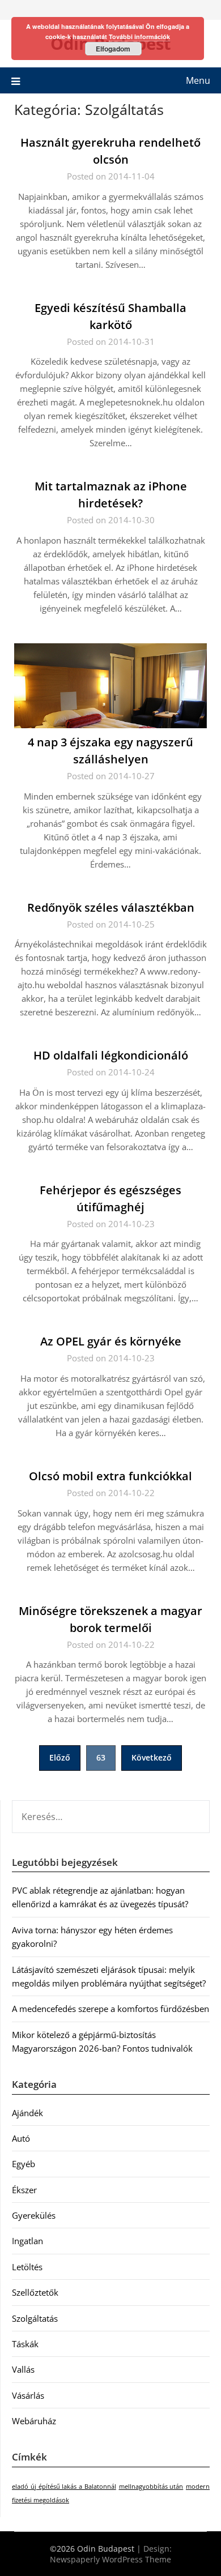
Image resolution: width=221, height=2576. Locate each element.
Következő (152, 1757)
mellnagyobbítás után (151, 2487)
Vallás (23, 2369)
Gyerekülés (34, 2215)
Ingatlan (27, 2241)
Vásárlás (28, 2395)
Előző (60, 1757)
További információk (139, 37)
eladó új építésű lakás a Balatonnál (64, 2487)
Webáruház (34, 2421)
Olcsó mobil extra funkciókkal (110, 1476)
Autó (21, 2138)
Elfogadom (113, 49)
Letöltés (27, 2267)
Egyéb (24, 2164)
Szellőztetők (35, 2292)
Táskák (25, 2344)
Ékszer (24, 2190)
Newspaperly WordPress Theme (110, 2559)
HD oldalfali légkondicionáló (111, 1055)
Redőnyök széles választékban (111, 907)
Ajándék (27, 2113)
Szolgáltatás (35, 2318)
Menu (198, 80)
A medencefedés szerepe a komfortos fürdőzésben (110, 2009)
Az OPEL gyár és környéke (111, 1341)
